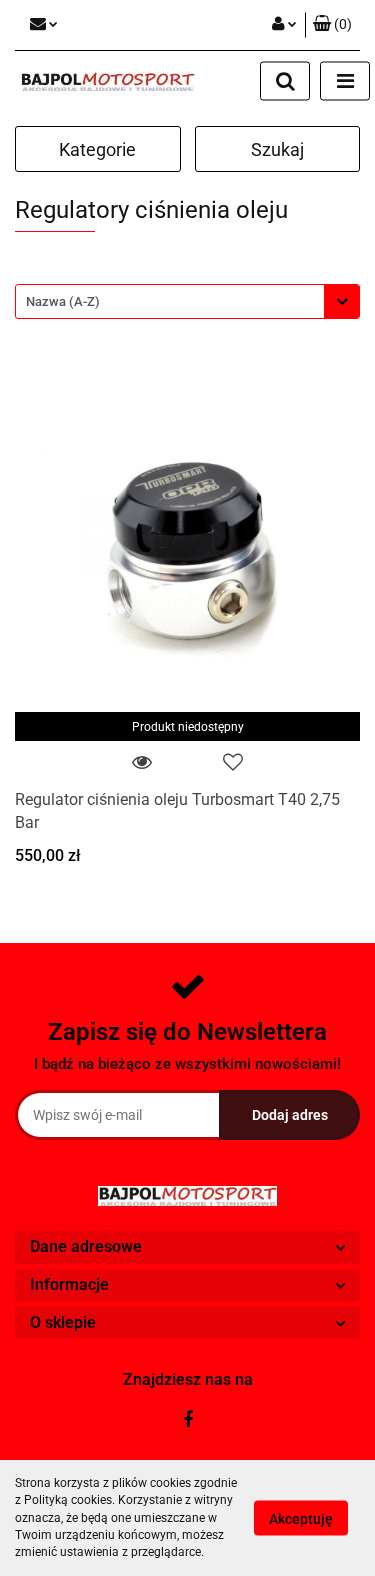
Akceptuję (301, 1519)
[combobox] (187, 301)
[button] (332, 25)
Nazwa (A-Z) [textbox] (63, 301)
